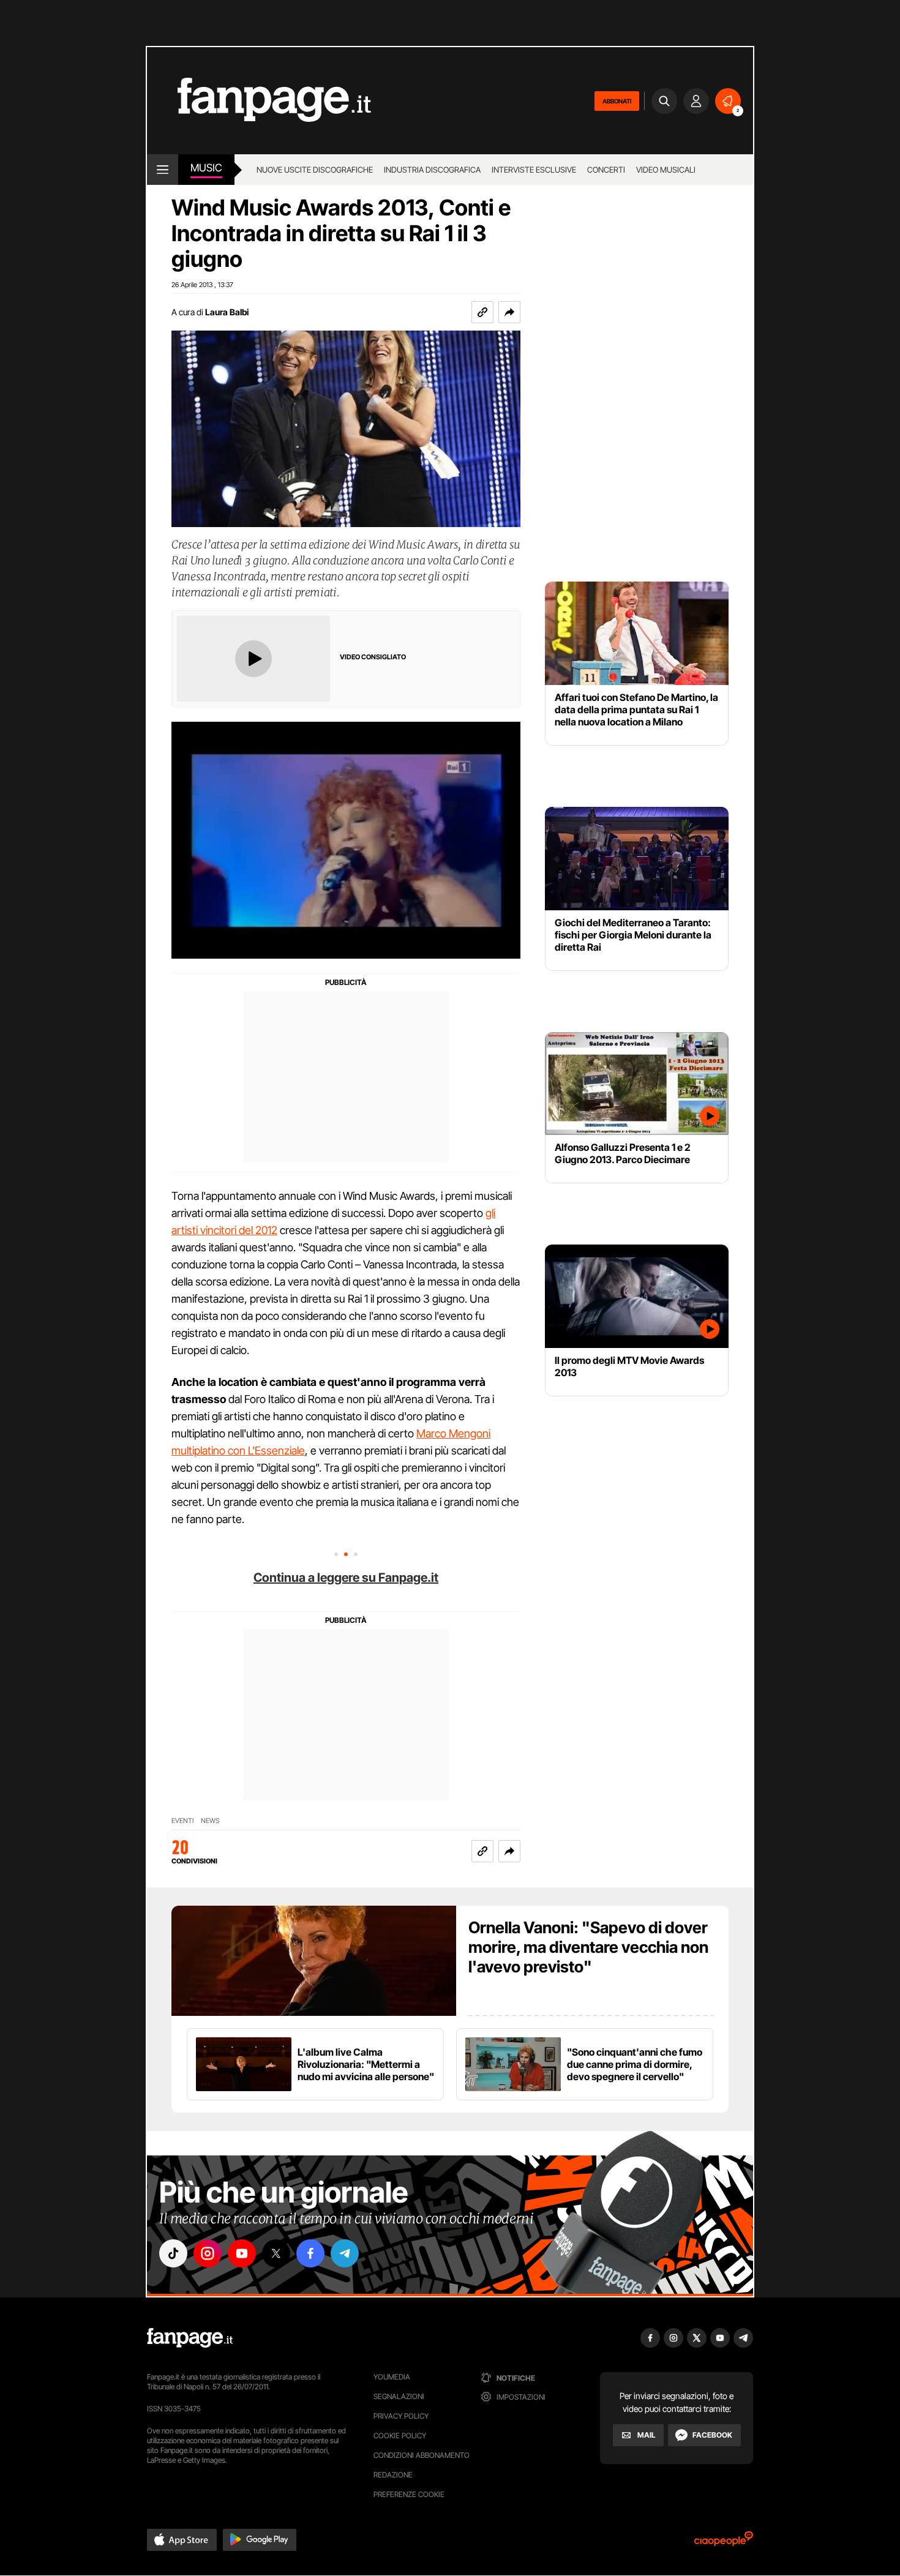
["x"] (276, 2253)
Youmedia (392, 2377)
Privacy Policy (401, 2416)
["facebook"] (310, 2253)
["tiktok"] (173, 2253)
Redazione (393, 2475)
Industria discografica (432, 170)
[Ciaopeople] (724, 2543)
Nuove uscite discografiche (315, 170)
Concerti (606, 170)
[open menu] (163, 170)
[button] (509, 312)
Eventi (182, 1821)
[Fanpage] (190, 2338)
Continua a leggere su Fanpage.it (346, 1578)
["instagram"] (208, 2253)
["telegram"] (345, 2253)
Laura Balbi (227, 312)
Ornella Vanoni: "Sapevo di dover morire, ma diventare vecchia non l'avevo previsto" (588, 1947)
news (210, 1821)
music (206, 168)
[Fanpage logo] (259, 101)
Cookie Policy (400, 2436)
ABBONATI (617, 101)
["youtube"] (242, 2253)
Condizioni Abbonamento (422, 2455)
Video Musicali (666, 170)
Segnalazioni (399, 2396)
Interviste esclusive (534, 170)
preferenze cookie (409, 2494)
